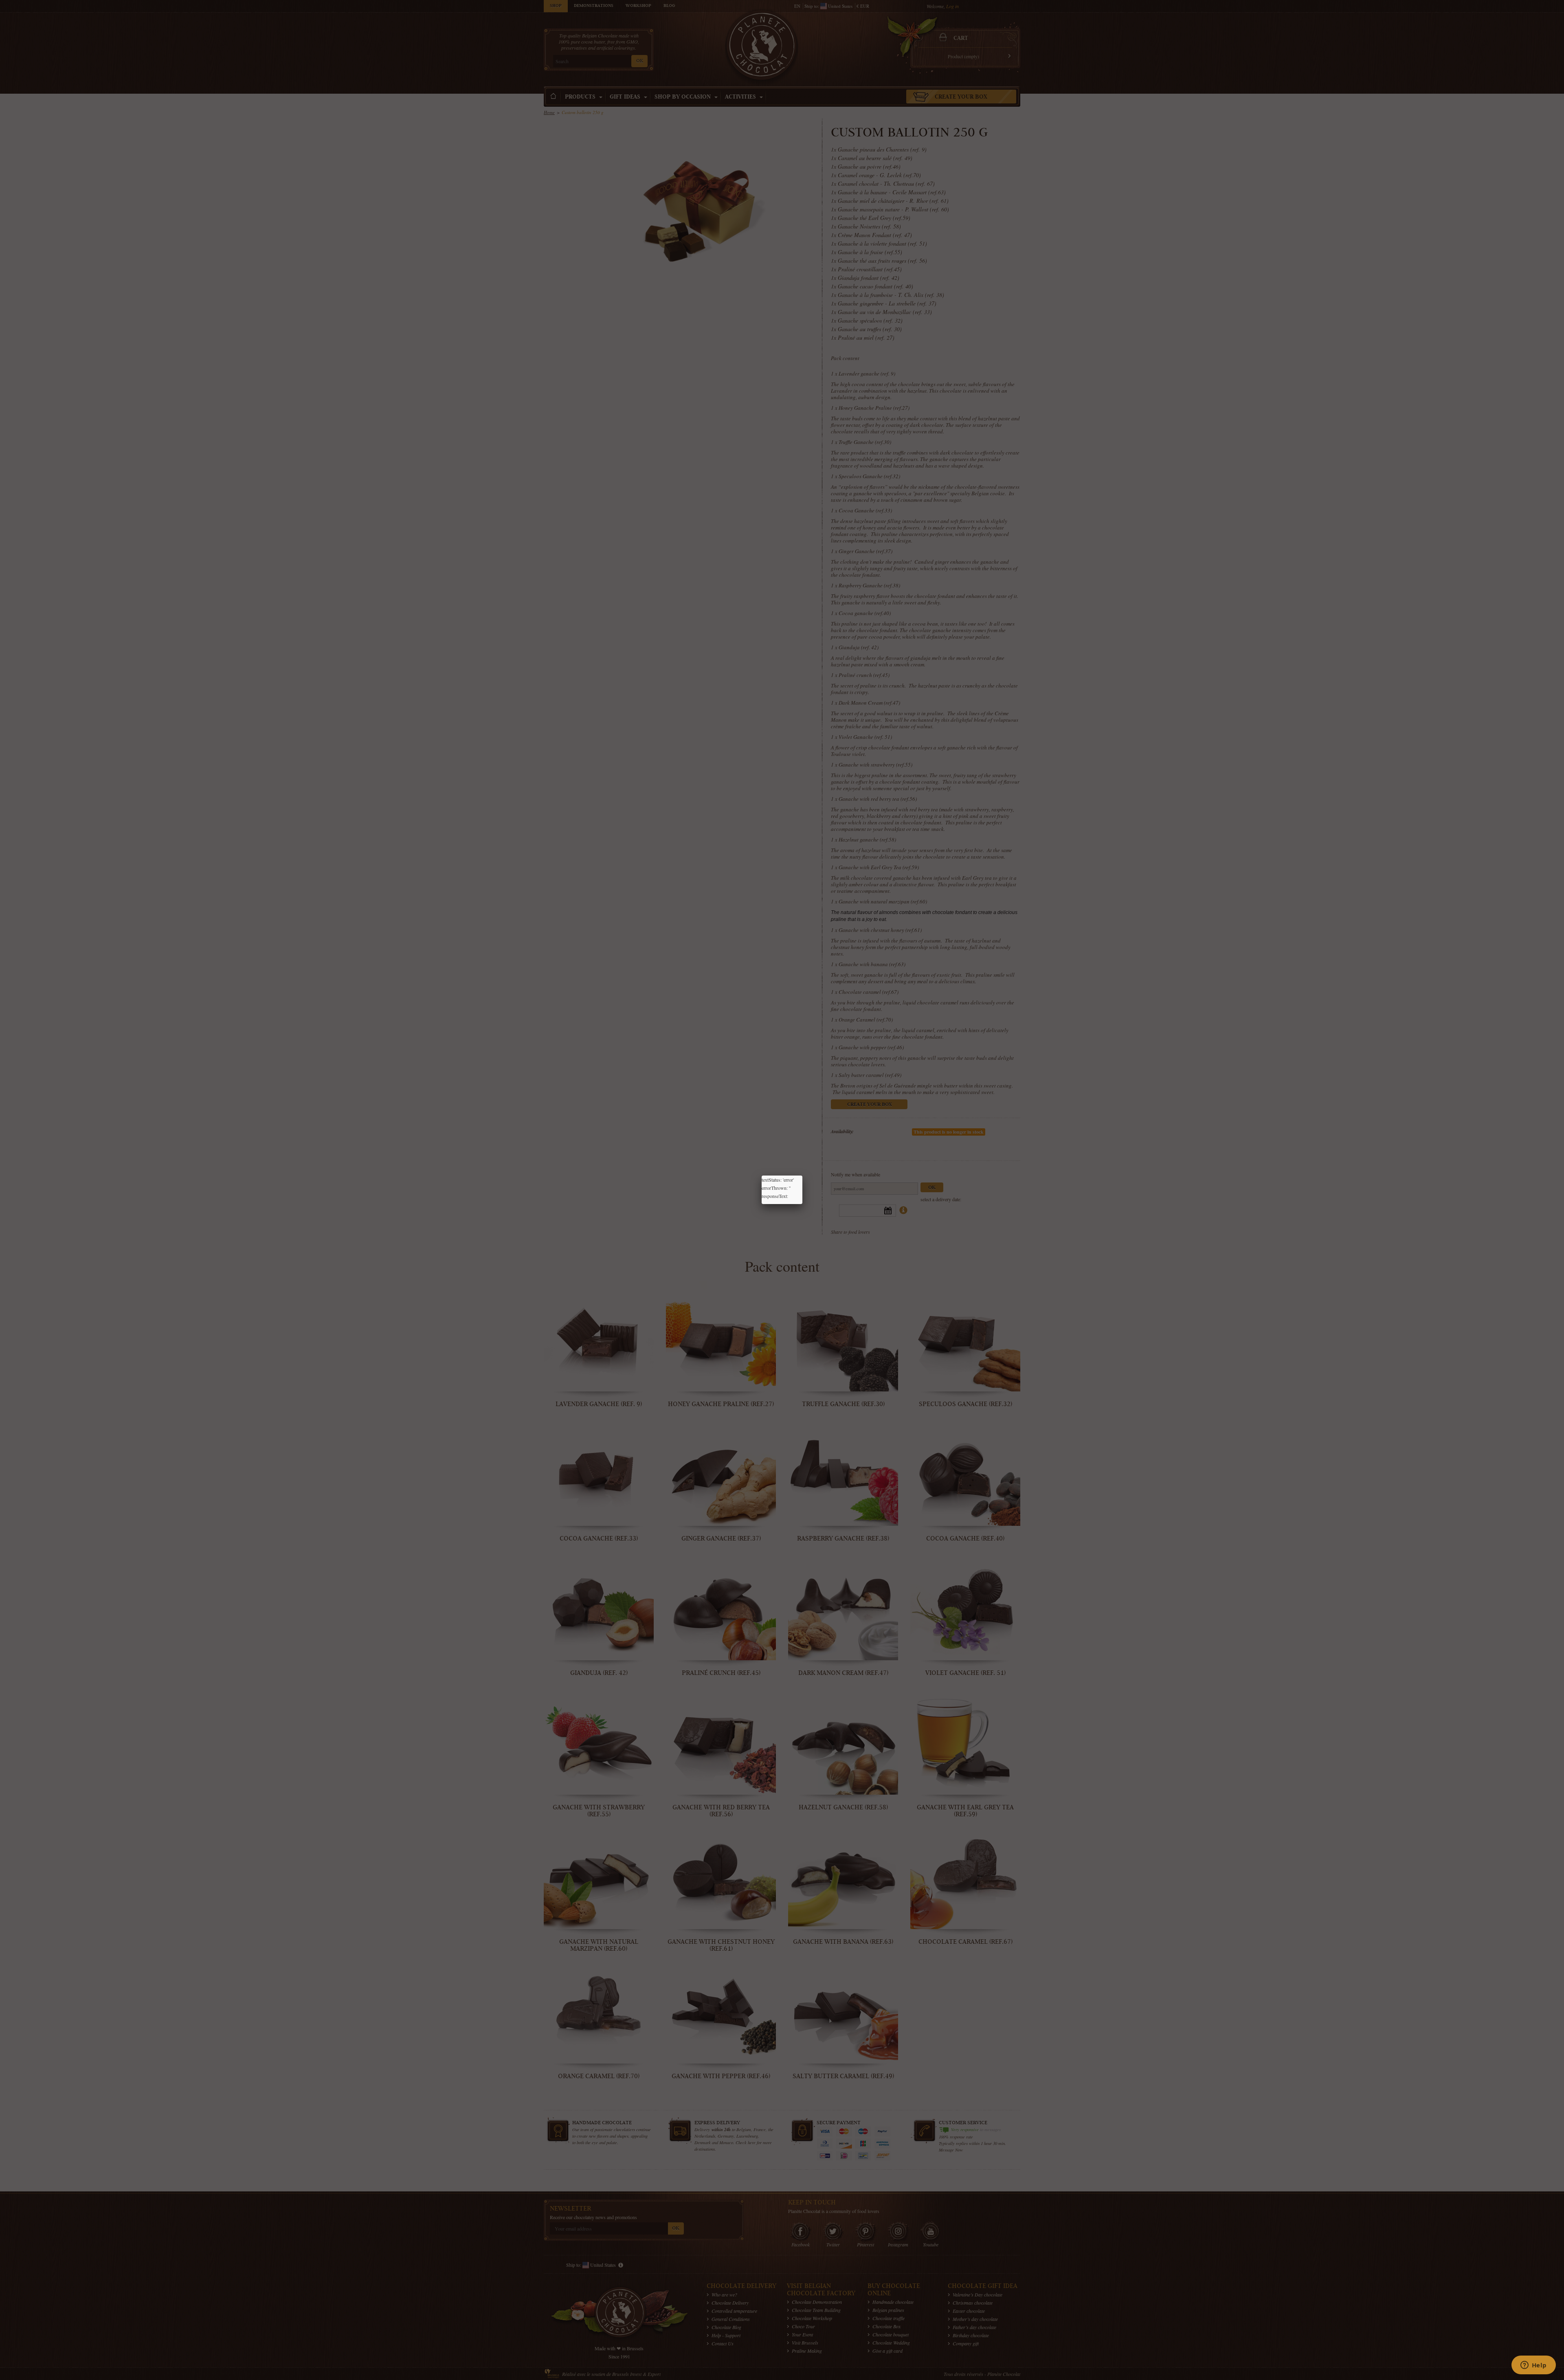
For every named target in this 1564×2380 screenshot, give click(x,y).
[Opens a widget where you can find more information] (1533, 2366)
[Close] (802, 1176)
